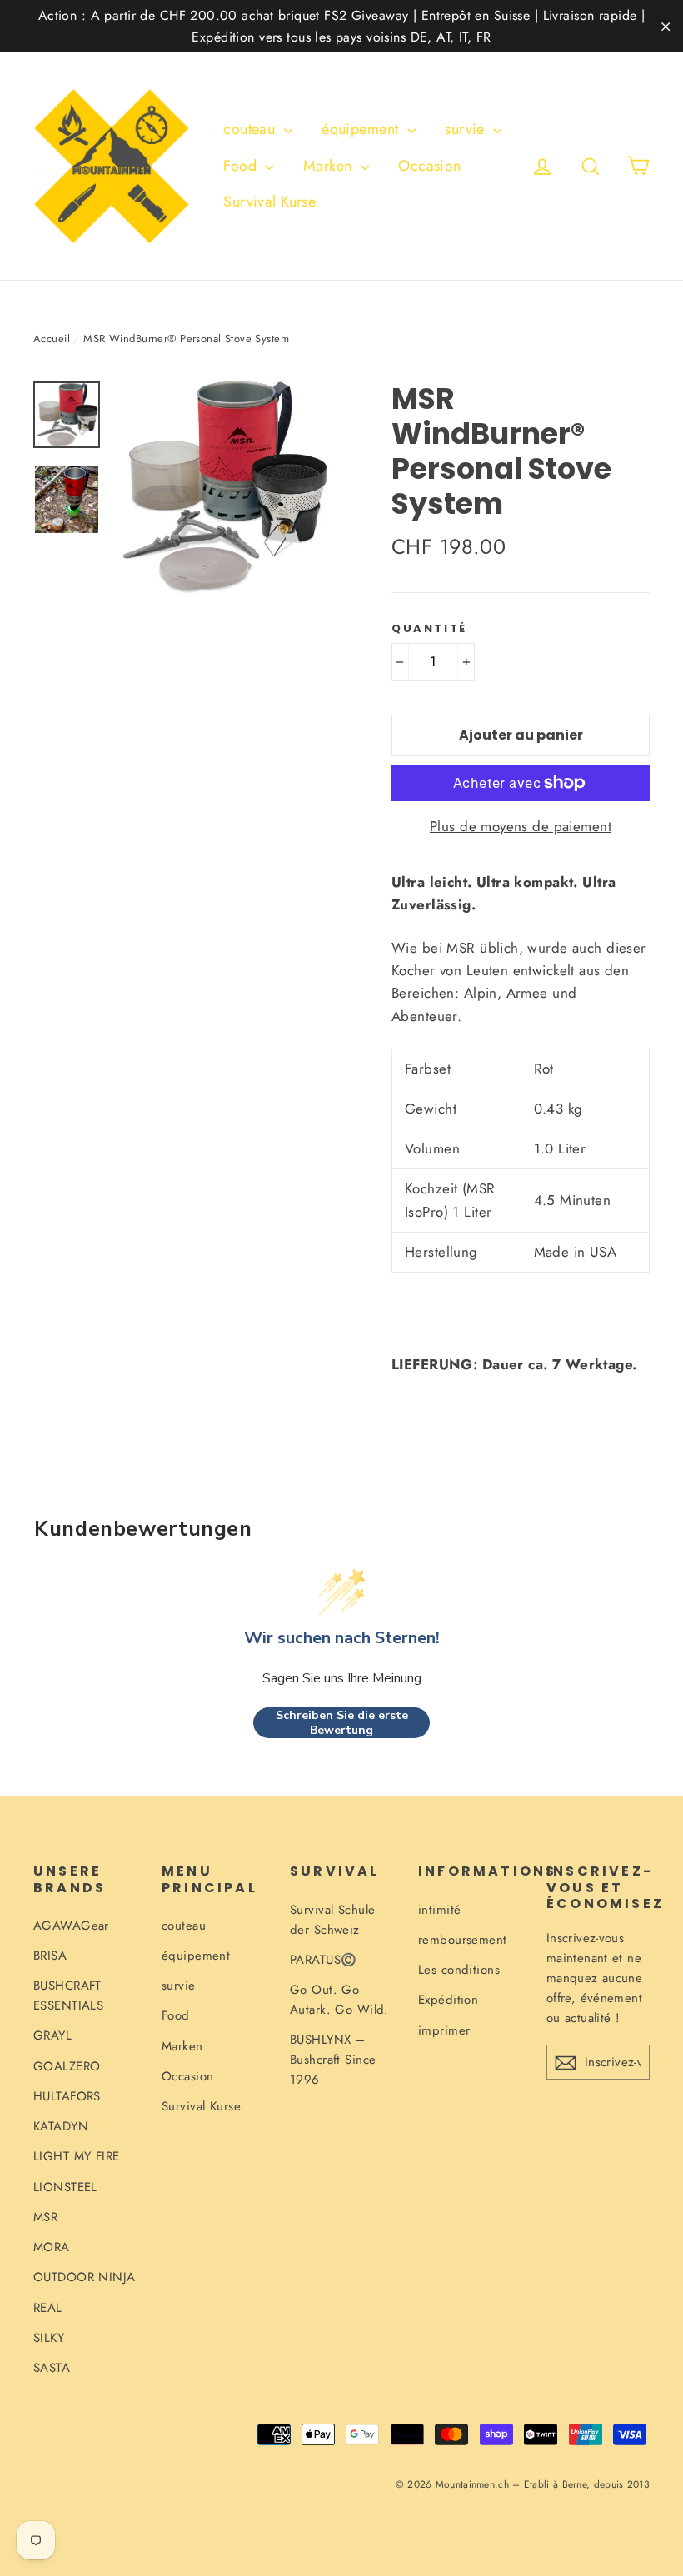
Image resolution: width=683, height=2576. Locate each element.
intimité (439, 1910)
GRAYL (52, 2035)
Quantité (429, 629)
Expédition (448, 2000)
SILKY (49, 2338)
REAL (48, 2308)
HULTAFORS (67, 2096)
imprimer (444, 2030)
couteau (251, 129)
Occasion (429, 166)
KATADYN (61, 2126)
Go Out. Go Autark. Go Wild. (339, 2000)
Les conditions (459, 1970)
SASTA (52, 2368)
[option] (223, 488)
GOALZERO (67, 2066)
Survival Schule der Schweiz (332, 1920)
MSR (45, 2217)
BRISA (50, 1956)
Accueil (52, 339)
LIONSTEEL (65, 2187)
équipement (362, 129)
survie (467, 129)
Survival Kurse (269, 202)
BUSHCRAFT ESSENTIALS (68, 1996)
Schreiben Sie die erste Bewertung (342, 1723)
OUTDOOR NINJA (85, 2277)
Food (242, 166)
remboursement (463, 1940)
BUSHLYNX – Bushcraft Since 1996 (333, 2060)
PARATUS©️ (323, 1960)
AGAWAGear (71, 1926)
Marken (330, 166)
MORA (52, 2247)
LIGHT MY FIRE (77, 2156)
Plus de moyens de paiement (521, 826)
